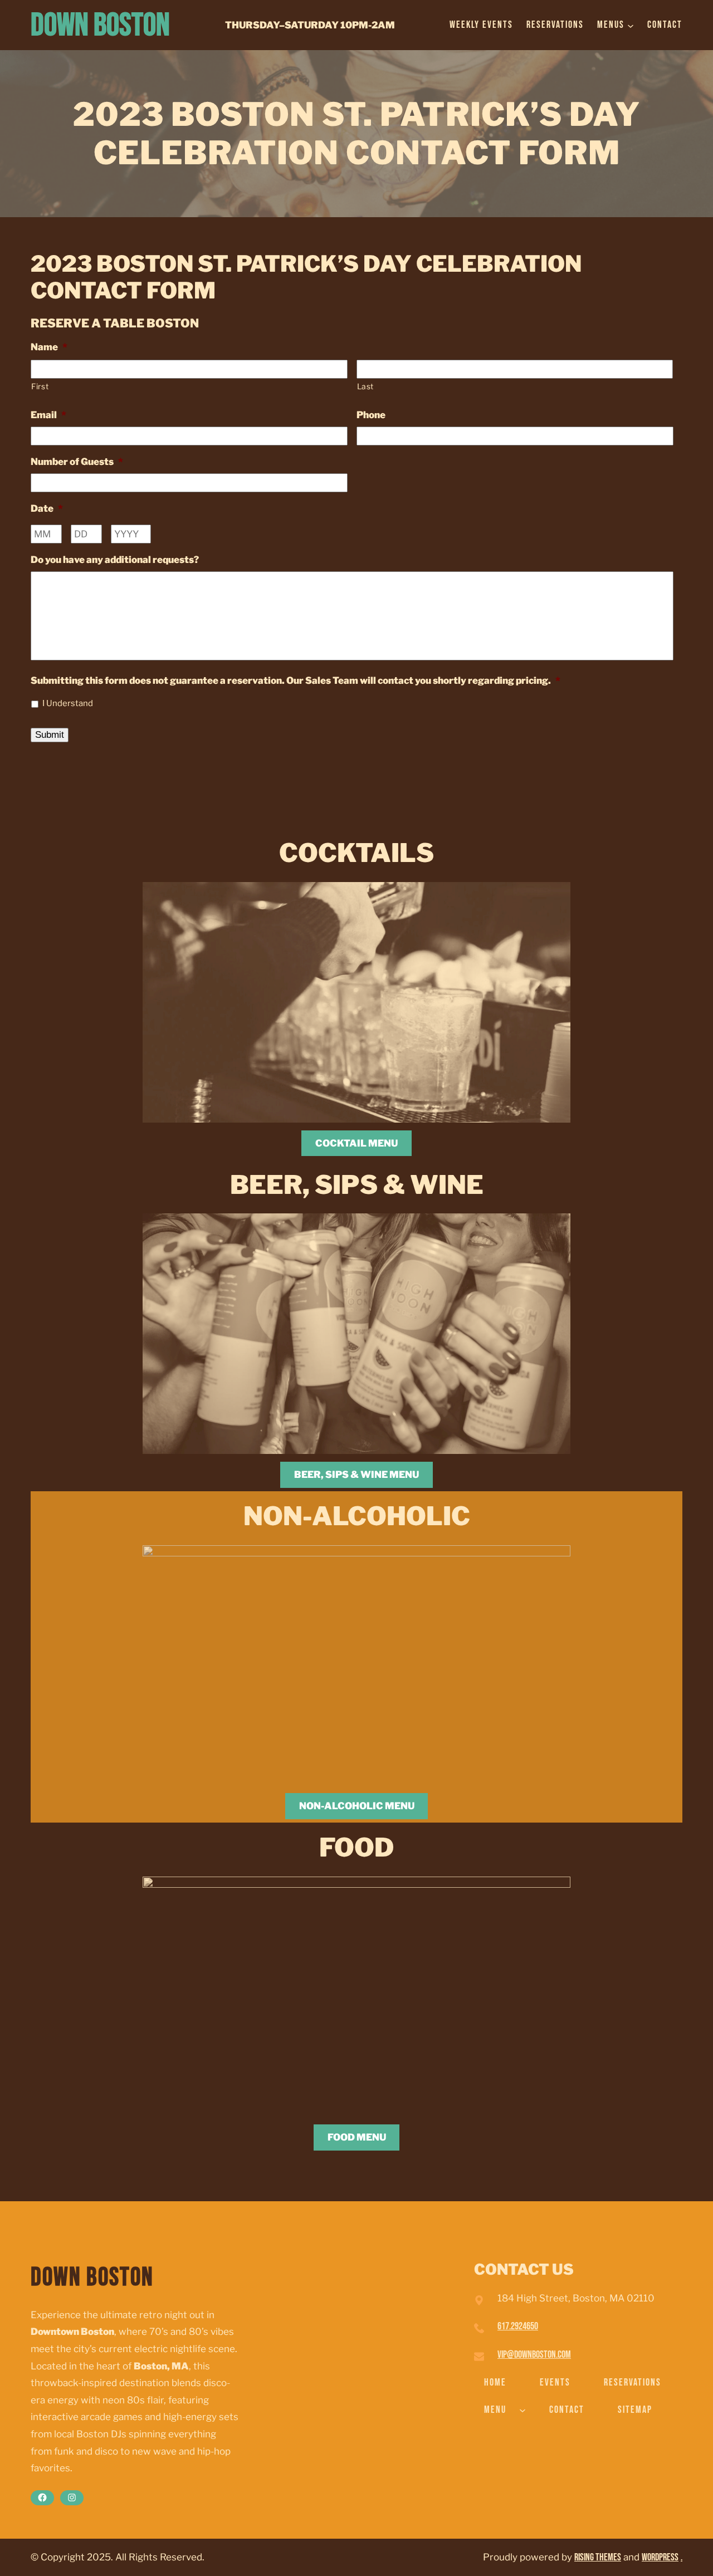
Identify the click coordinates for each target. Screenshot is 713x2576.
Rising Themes (598, 2557)
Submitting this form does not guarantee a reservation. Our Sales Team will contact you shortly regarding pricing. (296, 680)
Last (366, 386)
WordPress (660, 2557)
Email (48, 415)
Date (47, 508)
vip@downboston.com (534, 2355)
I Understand (68, 703)
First (40, 386)
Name (49, 347)
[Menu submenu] (522, 2410)
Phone (371, 415)
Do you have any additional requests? (115, 560)
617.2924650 (518, 2326)
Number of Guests (77, 462)
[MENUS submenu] (631, 25)
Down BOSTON (100, 25)
